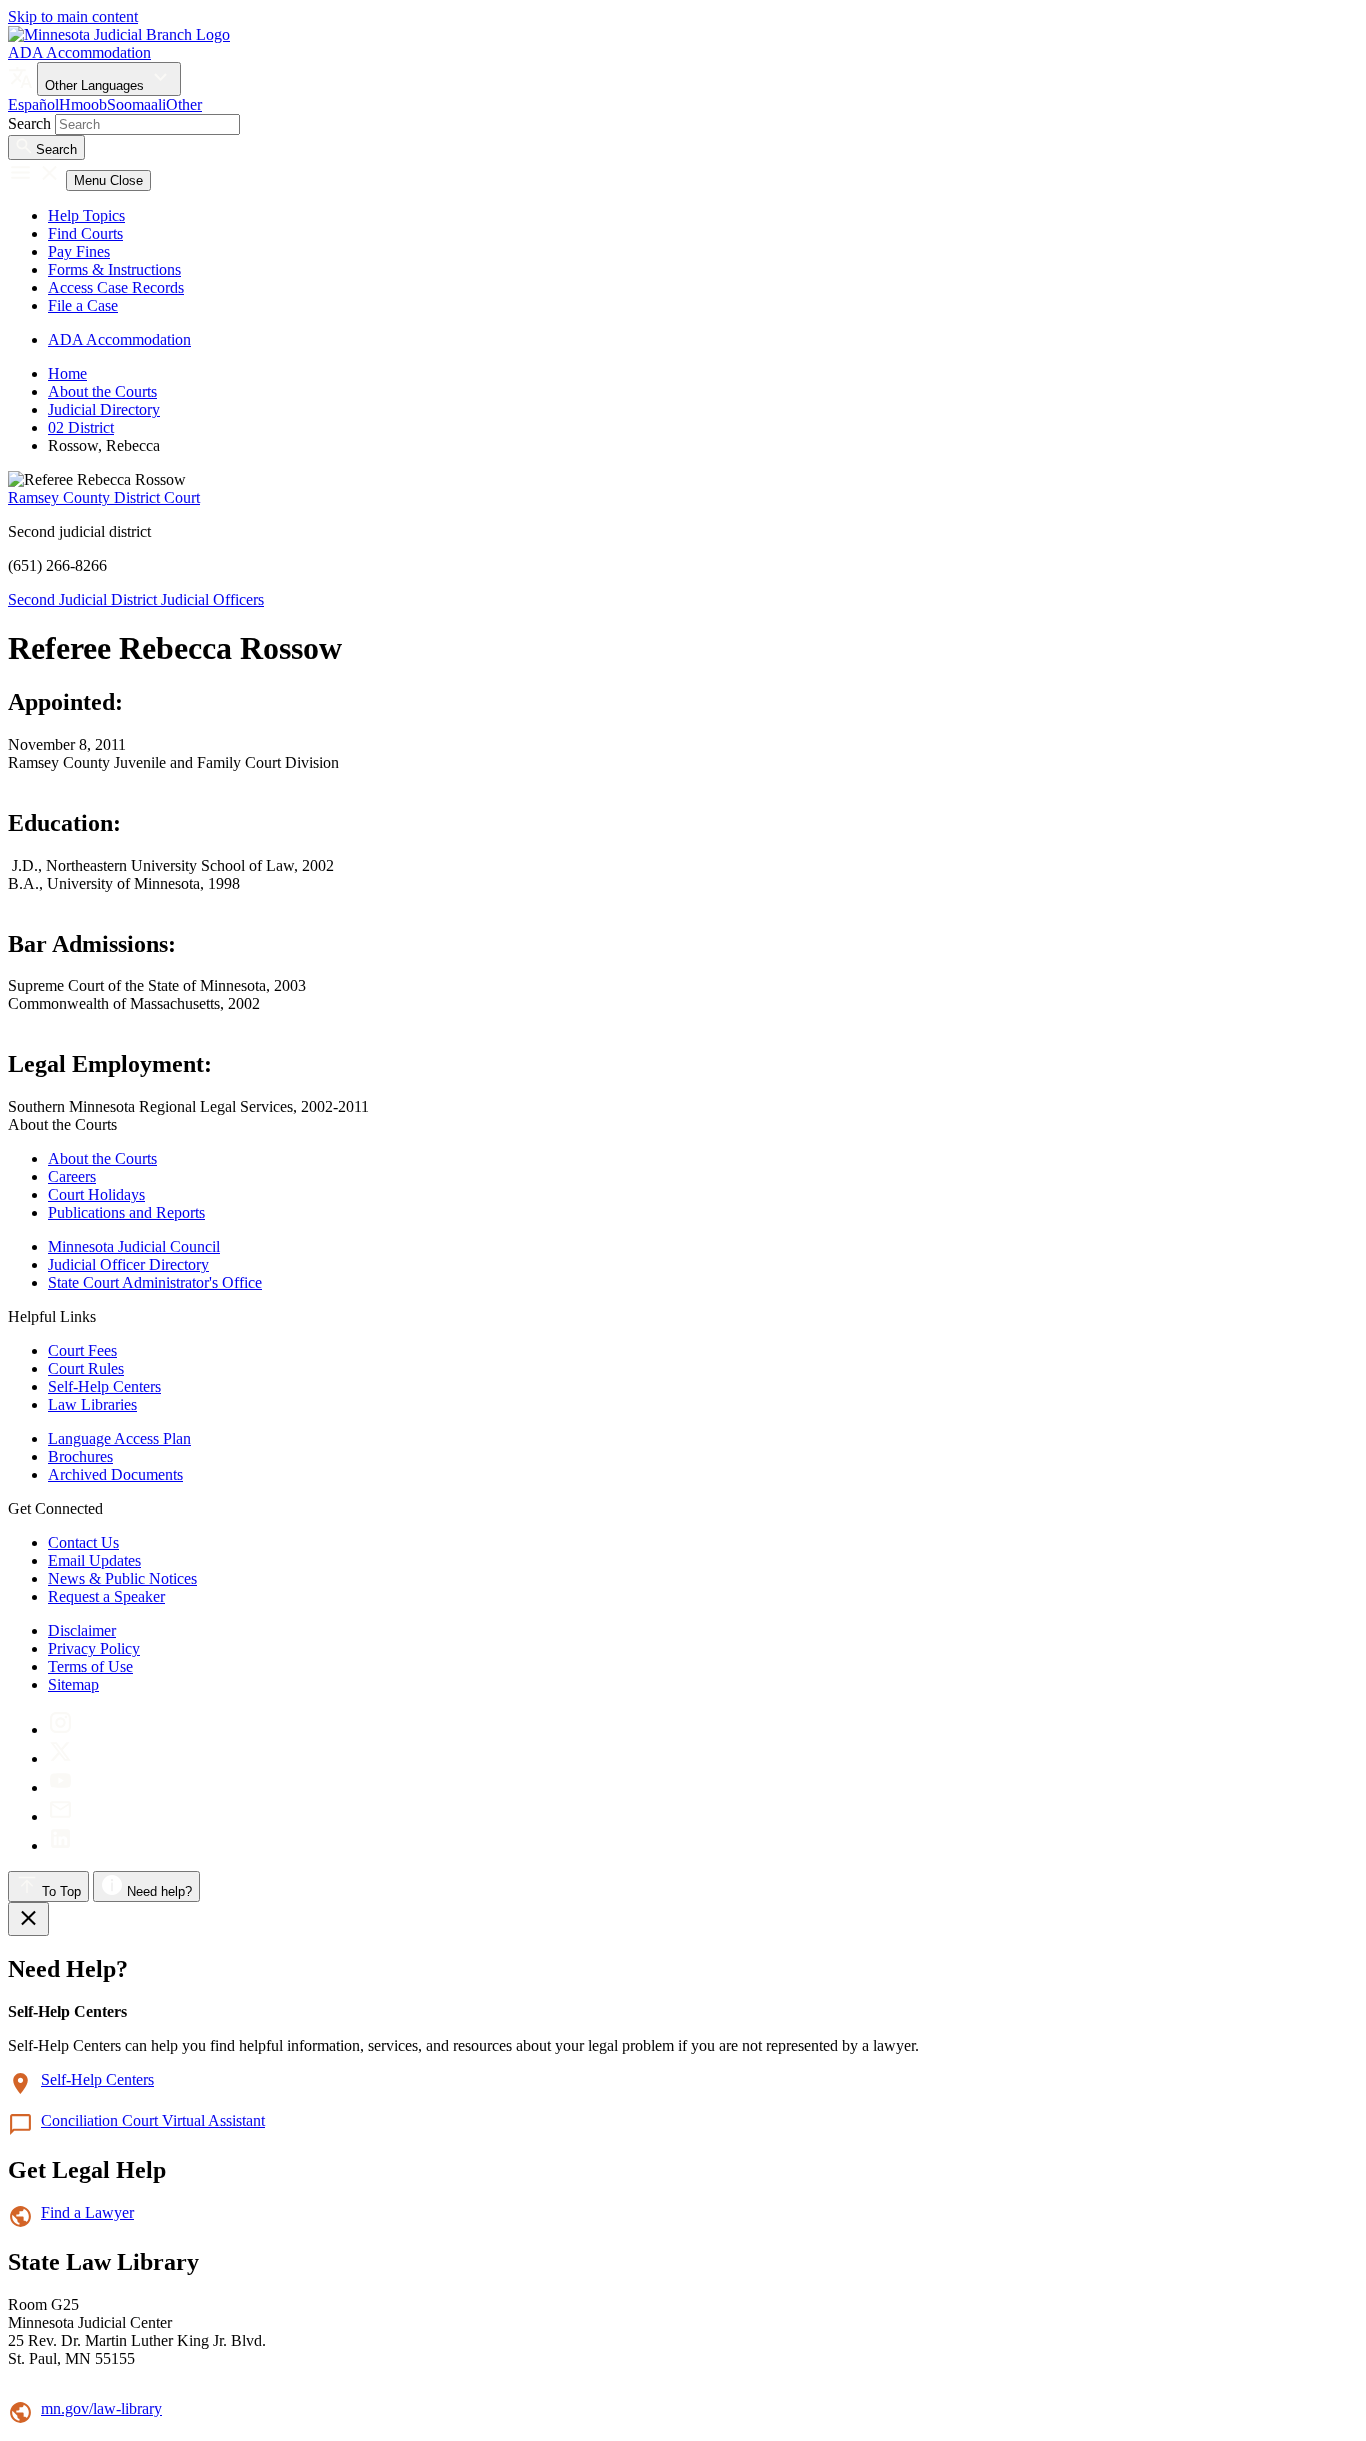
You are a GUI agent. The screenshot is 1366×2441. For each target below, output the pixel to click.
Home (67, 373)
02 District (81, 427)
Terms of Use (90, 1666)
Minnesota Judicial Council (134, 1246)
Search (29, 123)
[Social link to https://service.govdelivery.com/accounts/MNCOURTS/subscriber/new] (60, 1816)
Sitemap (73, 1684)
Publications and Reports (126, 1212)
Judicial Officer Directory (128, 1264)
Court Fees (82, 1350)
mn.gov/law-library (101, 2408)
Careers (72, 1176)
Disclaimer (82, 1630)
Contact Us (83, 1542)
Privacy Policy (94, 1648)
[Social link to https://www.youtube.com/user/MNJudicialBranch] (60, 1787)
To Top (59, 1891)
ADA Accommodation (79, 52)
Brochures (80, 1456)
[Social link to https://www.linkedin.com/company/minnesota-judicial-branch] (60, 1845)
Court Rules (86, 1368)
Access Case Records (116, 287)
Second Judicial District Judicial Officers (136, 599)
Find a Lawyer (87, 2212)
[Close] (28, 1919)
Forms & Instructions (114, 269)
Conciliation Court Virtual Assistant (153, 2120)
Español (33, 104)
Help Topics (86, 215)
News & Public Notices (122, 1578)
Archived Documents (115, 1474)
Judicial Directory (104, 409)
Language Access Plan (119, 1438)
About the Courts (102, 391)
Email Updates (94, 1560)
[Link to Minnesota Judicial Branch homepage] (119, 34)
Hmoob (83, 104)
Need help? (157, 1891)
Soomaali (136, 104)
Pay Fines (79, 251)
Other (184, 104)
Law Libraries (92, 1404)
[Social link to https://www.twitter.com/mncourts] (60, 1758)
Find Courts (85, 233)
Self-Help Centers (104, 1386)
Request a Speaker (106, 1596)
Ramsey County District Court (104, 497)
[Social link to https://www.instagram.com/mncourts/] (60, 1729)
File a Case (83, 305)
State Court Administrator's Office (155, 1282)
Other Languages (96, 85)
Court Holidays (96, 1194)
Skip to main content (73, 16)
